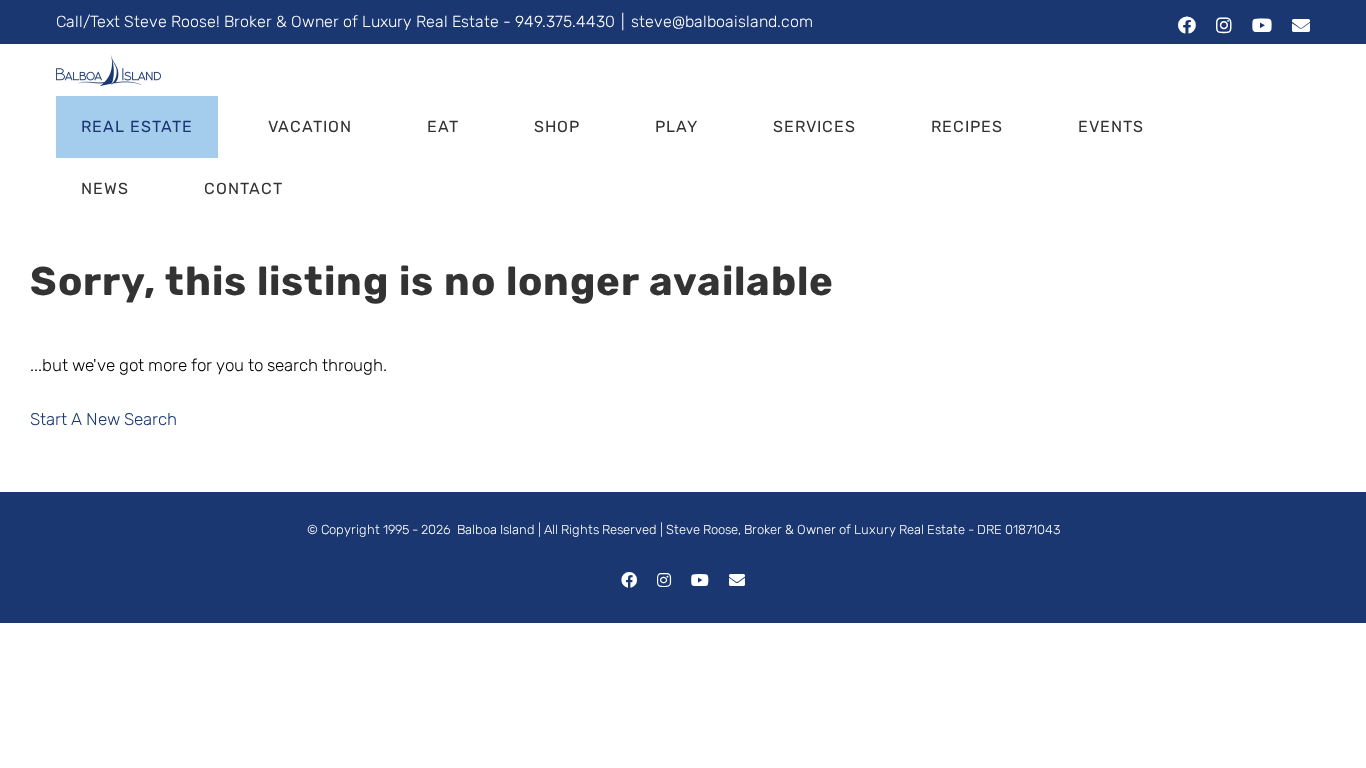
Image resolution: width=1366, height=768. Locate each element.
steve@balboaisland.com (722, 21)
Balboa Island (496, 529)
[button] (364, 189)
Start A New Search (103, 419)
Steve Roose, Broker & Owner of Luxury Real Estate (815, 529)
